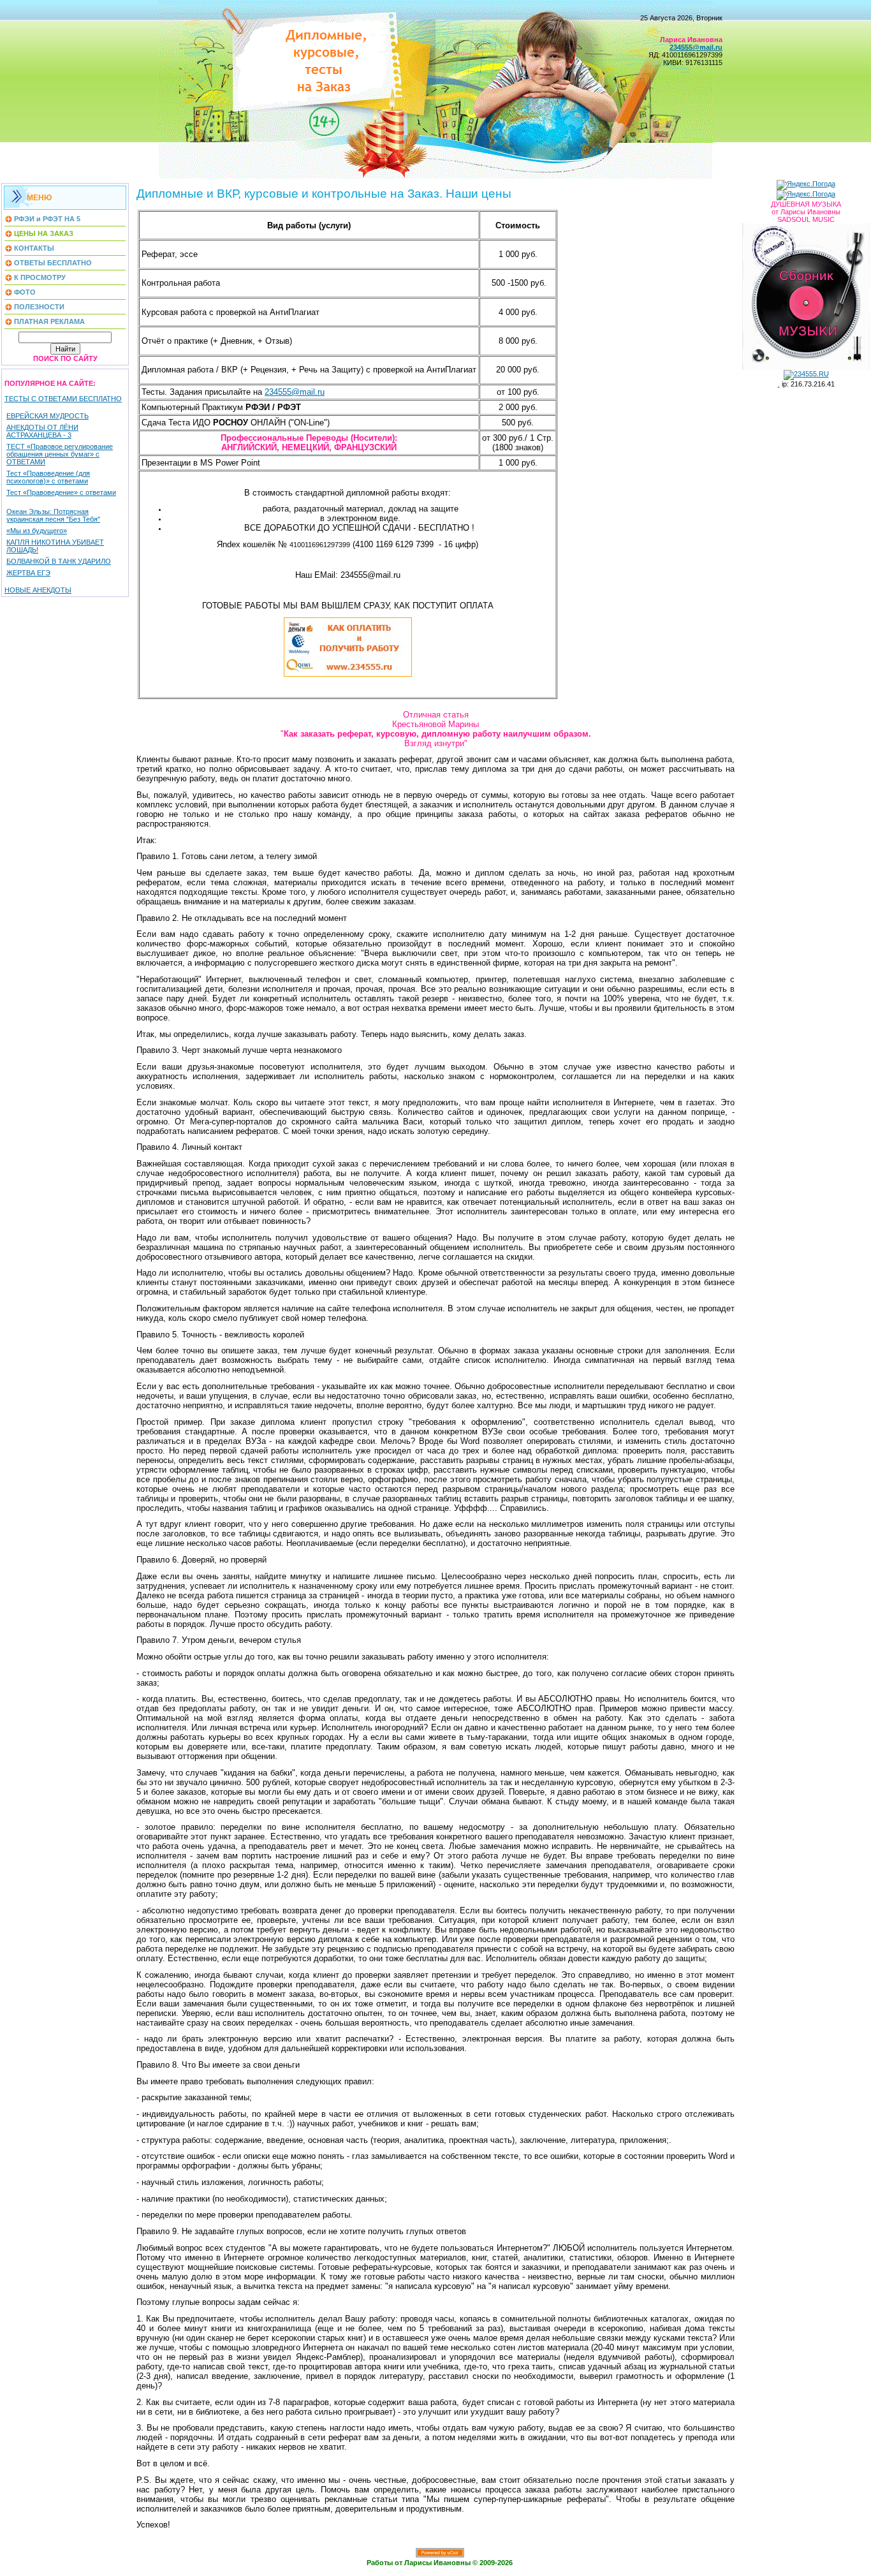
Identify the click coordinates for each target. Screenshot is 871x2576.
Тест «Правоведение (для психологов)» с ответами (48, 477)
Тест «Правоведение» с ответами (61, 492)
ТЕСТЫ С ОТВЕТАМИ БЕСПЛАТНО (63, 399)
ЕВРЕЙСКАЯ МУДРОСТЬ (48, 416)
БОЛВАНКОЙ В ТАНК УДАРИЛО (59, 561)
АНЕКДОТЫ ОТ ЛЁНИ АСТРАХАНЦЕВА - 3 (42, 431)
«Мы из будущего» (37, 531)
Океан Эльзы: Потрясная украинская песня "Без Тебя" (53, 515)
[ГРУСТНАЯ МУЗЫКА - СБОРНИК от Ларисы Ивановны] (806, 294)
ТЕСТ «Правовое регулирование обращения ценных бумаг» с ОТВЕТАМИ (60, 454)
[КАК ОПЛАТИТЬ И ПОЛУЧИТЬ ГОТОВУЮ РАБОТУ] (348, 674)
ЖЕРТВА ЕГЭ (28, 573)
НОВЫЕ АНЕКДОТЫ (38, 590)
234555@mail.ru (295, 392)
